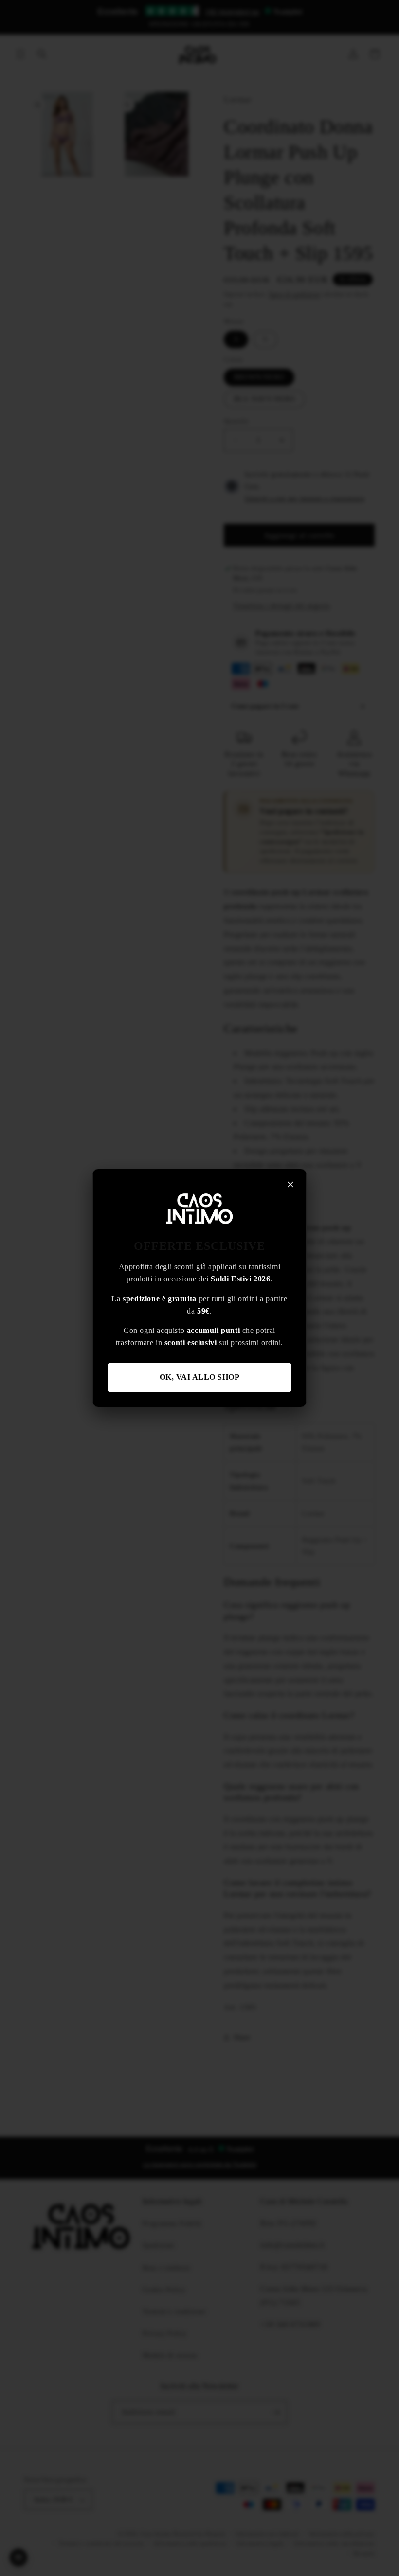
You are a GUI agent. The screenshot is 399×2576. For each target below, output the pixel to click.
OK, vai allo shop (200, 1377)
